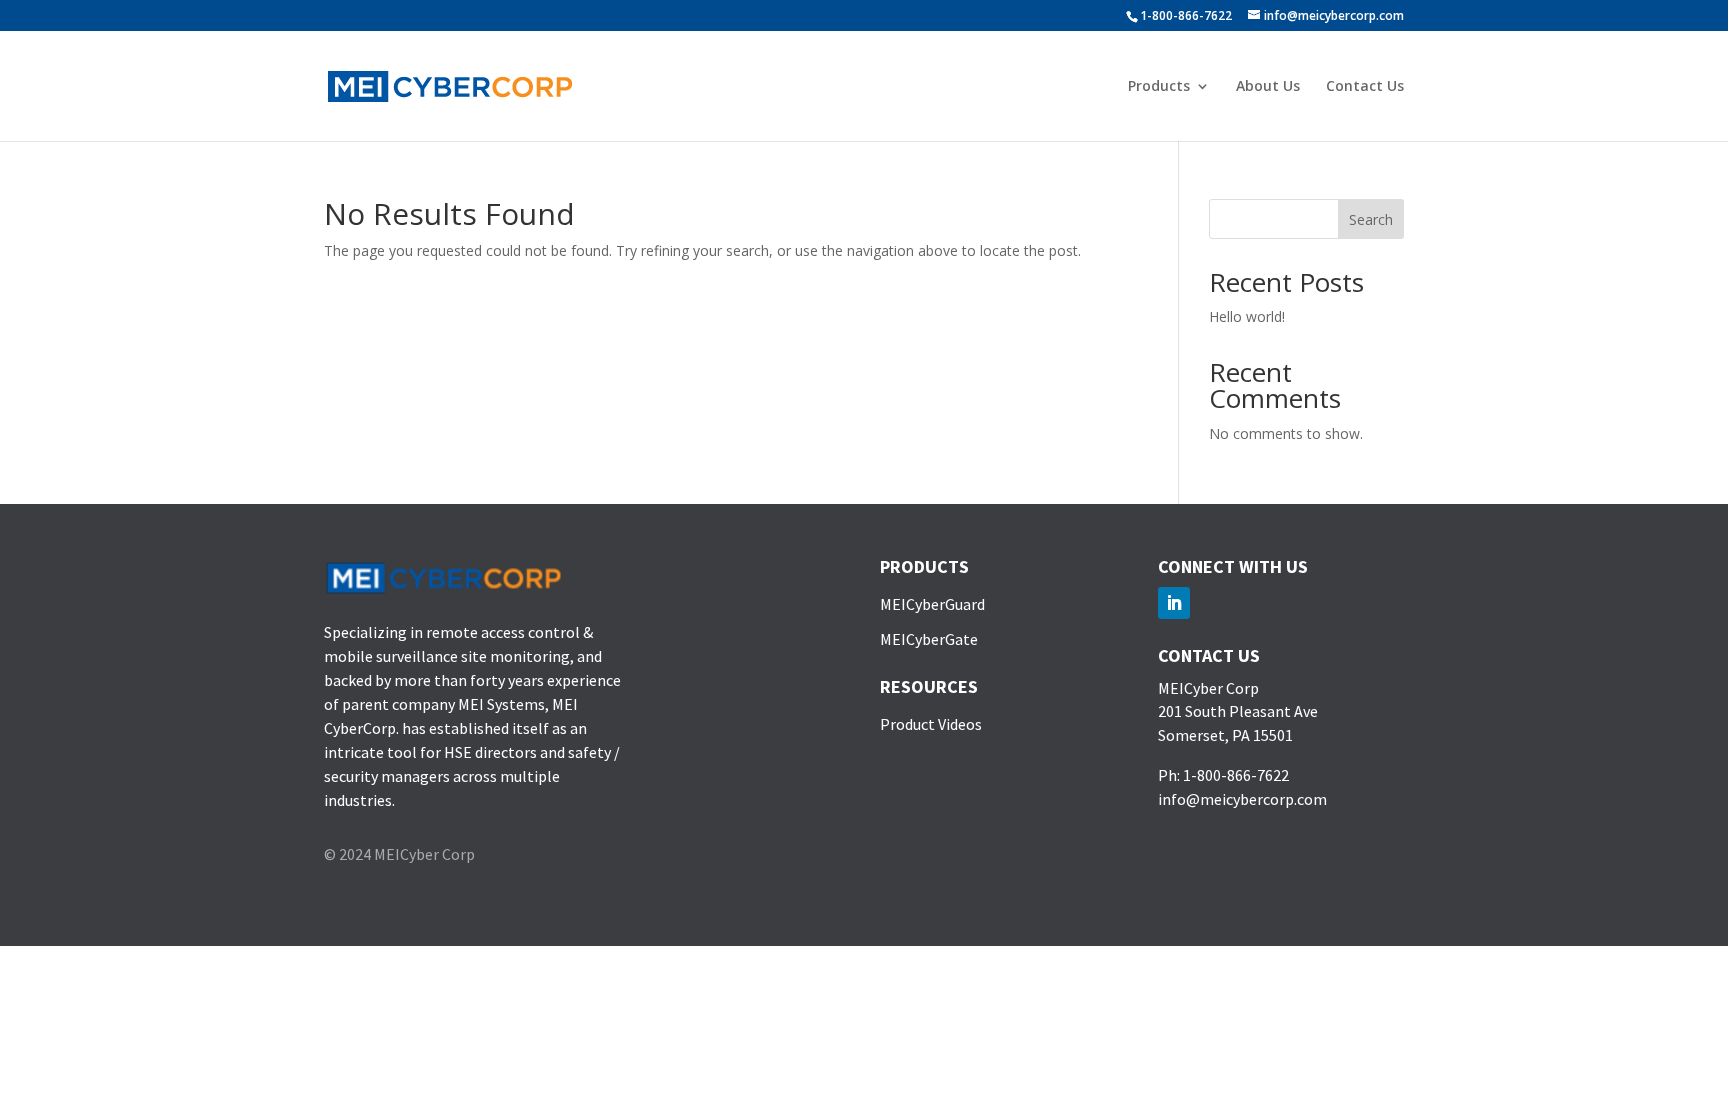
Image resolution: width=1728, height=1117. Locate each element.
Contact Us (1365, 87)
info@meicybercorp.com (1242, 799)
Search (1371, 219)
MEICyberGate (929, 639)
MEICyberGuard (932, 604)
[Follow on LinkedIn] (1174, 603)
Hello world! (1247, 316)
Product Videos (931, 724)
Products (1159, 87)
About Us (1268, 87)
